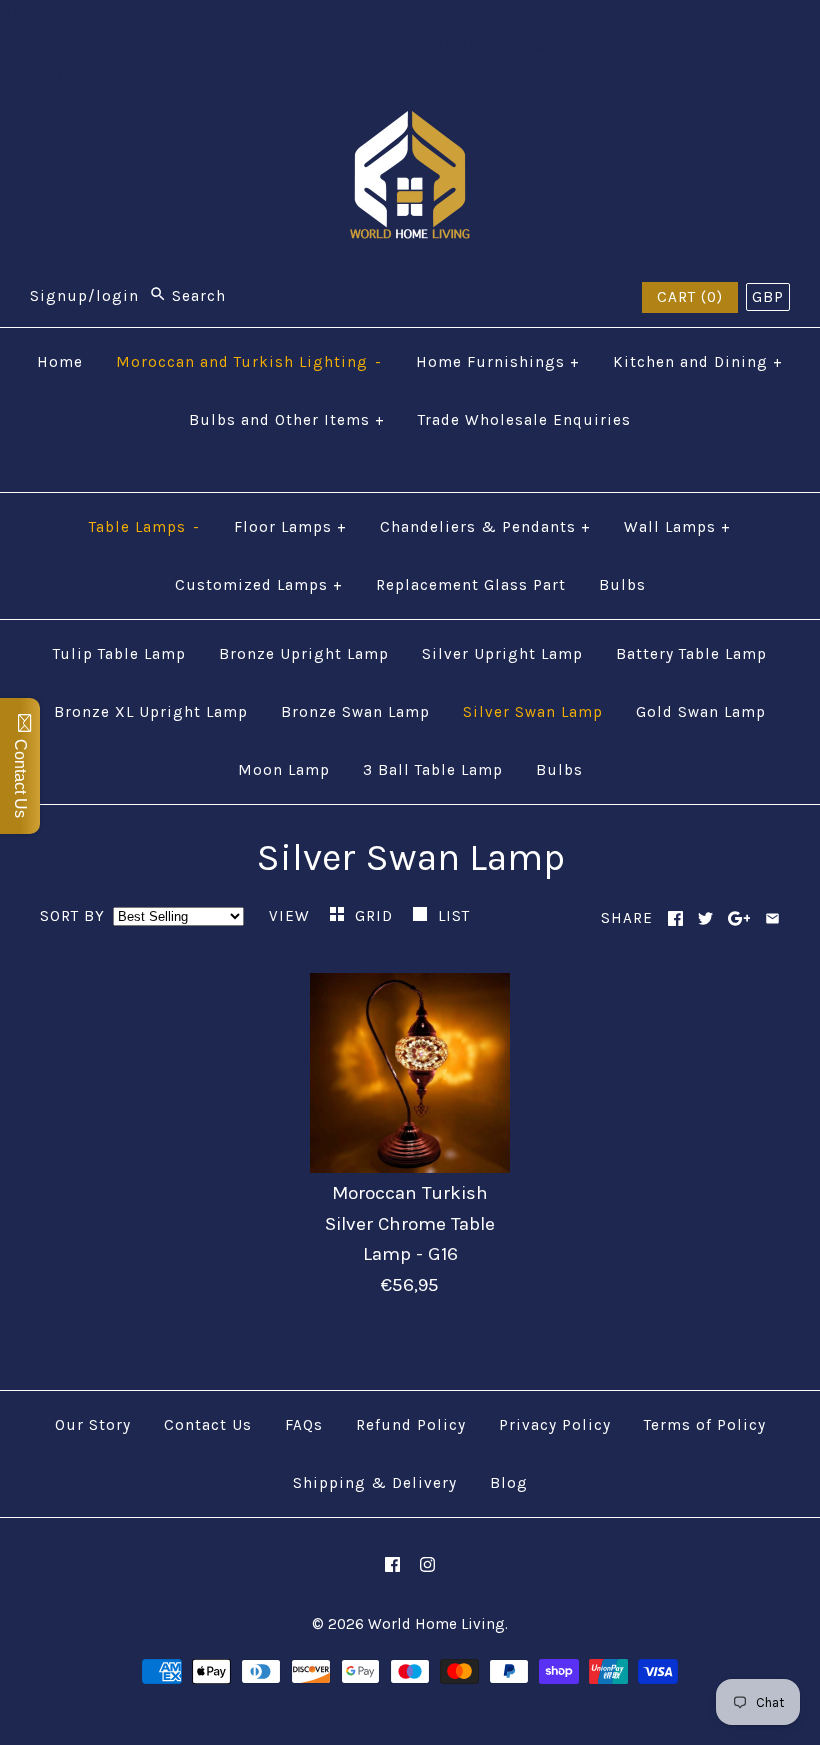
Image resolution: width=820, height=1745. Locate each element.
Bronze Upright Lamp (304, 654)
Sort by (72, 916)
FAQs (304, 1425)
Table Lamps (144, 527)
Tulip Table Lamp (119, 654)
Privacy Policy (555, 1425)
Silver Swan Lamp (533, 712)
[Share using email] (772, 918)
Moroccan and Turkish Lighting (249, 362)
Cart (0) (690, 297)
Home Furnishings (498, 362)
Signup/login (84, 296)
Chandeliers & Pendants (485, 527)
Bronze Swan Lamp (355, 712)
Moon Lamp (284, 770)
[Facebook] (392, 1564)
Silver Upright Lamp (502, 654)
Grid (376, 916)
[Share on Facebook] (675, 918)
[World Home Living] (410, 126)
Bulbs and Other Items (287, 420)
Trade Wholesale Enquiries (524, 420)
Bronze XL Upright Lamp (151, 712)
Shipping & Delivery (375, 1483)
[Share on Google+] (739, 918)
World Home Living (436, 1624)
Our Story (93, 1425)
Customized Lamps (259, 585)
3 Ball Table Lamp (433, 770)
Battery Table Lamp (691, 654)
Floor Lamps (290, 527)
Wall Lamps (677, 527)
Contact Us (208, 1425)
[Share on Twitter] (705, 918)
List (454, 916)
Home (60, 362)
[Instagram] (427, 1564)
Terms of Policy (705, 1425)
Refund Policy (411, 1425)
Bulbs (622, 585)
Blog (509, 1483)
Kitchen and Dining (698, 362)
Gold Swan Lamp (701, 712)
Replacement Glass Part (471, 585)
